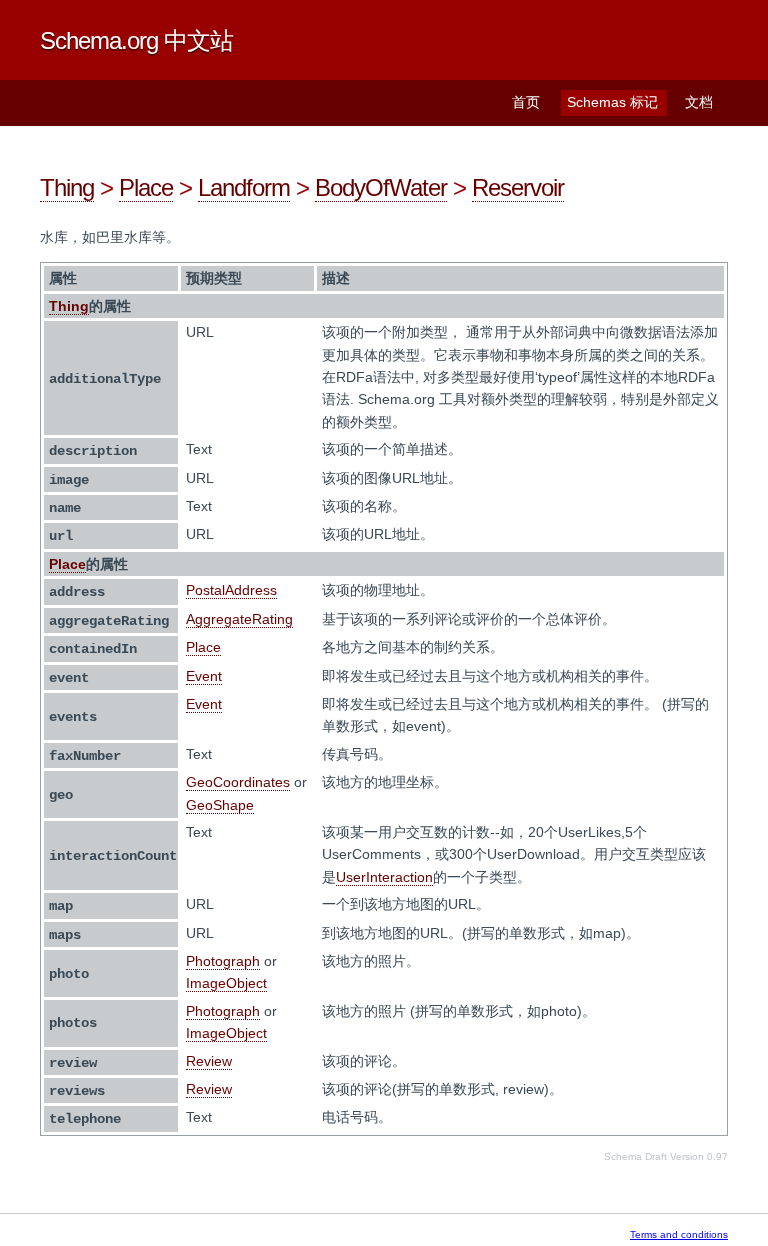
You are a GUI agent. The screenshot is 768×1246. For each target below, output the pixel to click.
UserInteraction (384, 877)
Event (204, 676)
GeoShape (220, 805)
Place (146, 187)
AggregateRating (239, 619)
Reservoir (518, 187)
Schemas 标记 (612, 102)
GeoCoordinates (238, 782)
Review (209, 1061)
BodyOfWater (381, 187)
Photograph (223, 961)
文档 (699, 102)
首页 (526, 102)
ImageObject (226, 983)
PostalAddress (231, 590)
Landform (244, 187)
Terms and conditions (679, 1234)
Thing (67, 187)
